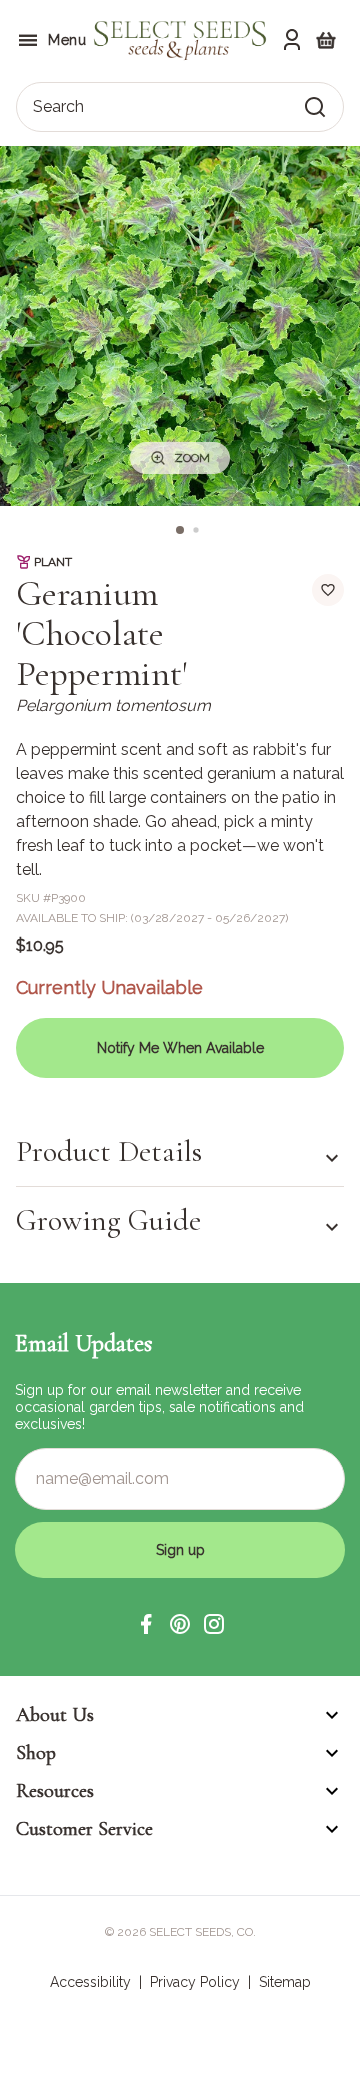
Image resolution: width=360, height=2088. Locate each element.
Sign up (180, 1550)
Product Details (109, 1152)
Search (58, 106)
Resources (55, 1791)
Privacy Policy (195, 1982)
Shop (36, 1753)
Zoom (192, 458)
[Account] (292, 40)
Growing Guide (108, 1220)
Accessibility (90, 1982)
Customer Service (84, 1829)
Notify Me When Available (180, 1048)
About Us (55, 1715)
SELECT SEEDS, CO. (202, 1932)
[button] (146, 1624)
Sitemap (285, 1982)
